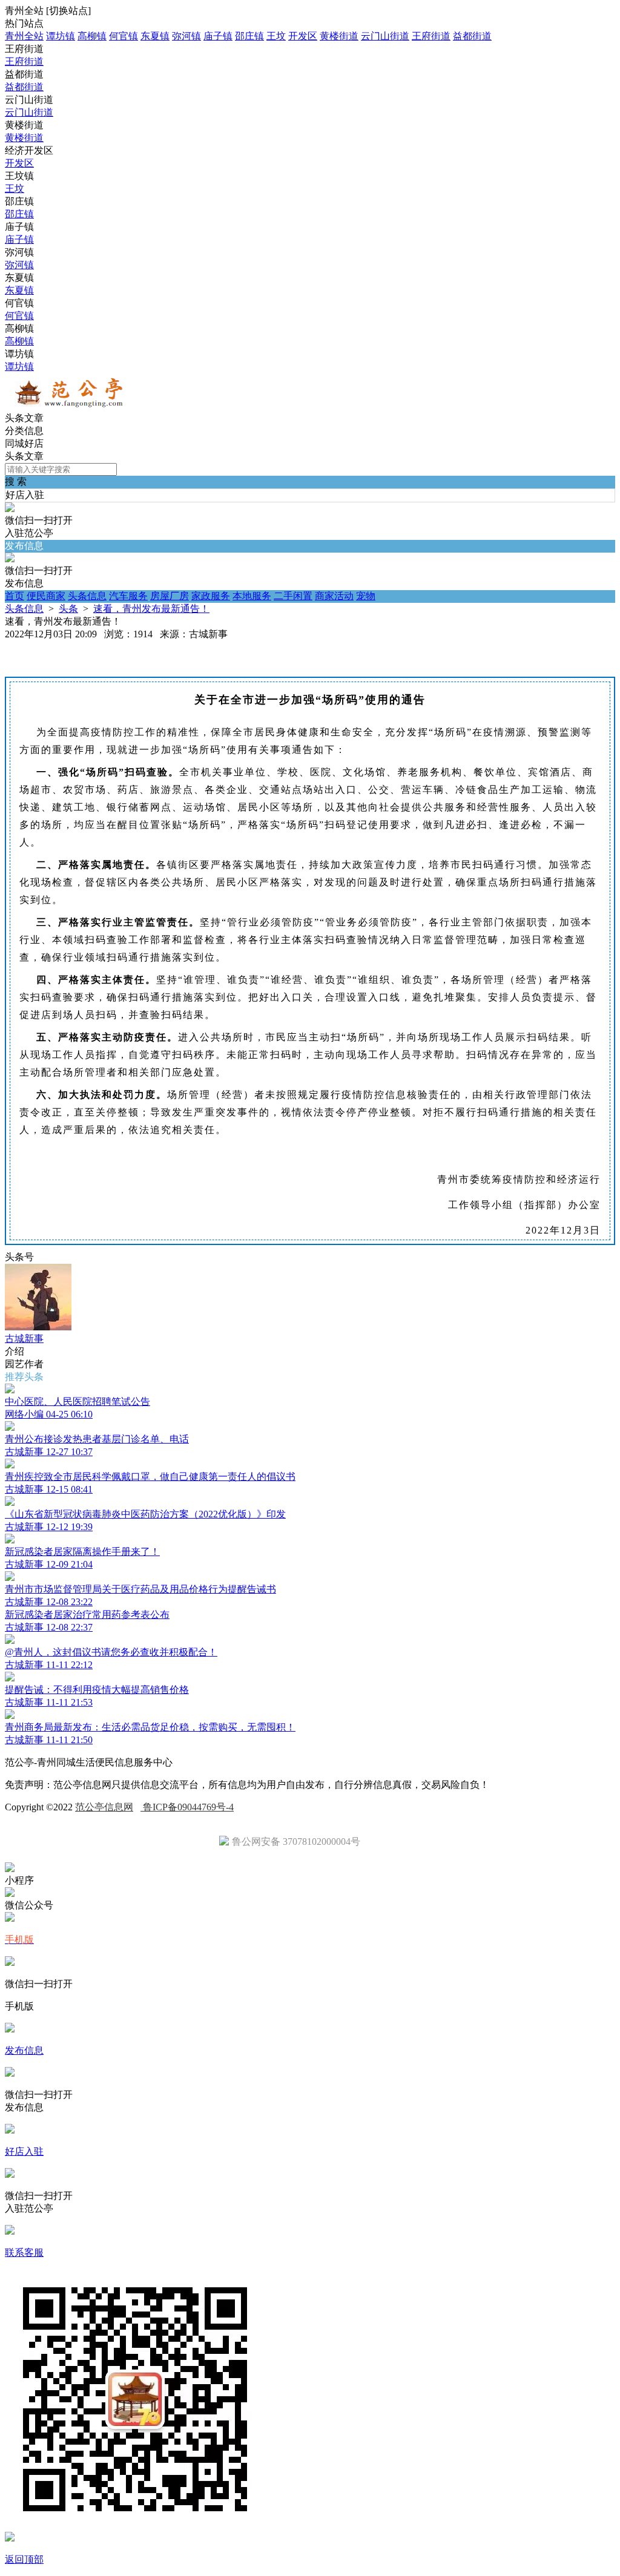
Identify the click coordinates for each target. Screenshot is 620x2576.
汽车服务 (128, 596)
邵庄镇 (249, 36)
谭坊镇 (61, 36)
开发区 (303, 36)
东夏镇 (155, 36)
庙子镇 (218, 36)
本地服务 (252, 596)
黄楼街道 (339, 36)
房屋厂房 (170, 596)
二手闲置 (293, 596)
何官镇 (124, 36)
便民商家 (46, 596)
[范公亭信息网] (71, 406)
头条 (68, 609)
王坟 (276, 36)
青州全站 (24, 36)
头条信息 (87, 596)
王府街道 (431, 36)
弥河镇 (186, 36)
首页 (15, 596)
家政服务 (211, 596)
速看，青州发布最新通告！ (151, 609)
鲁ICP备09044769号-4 (187, 1807)
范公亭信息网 (104, 1807)
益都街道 (472, 36)
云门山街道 (385, 36)
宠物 (366, 596)
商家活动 (334, 596)
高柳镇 (92, 36)
